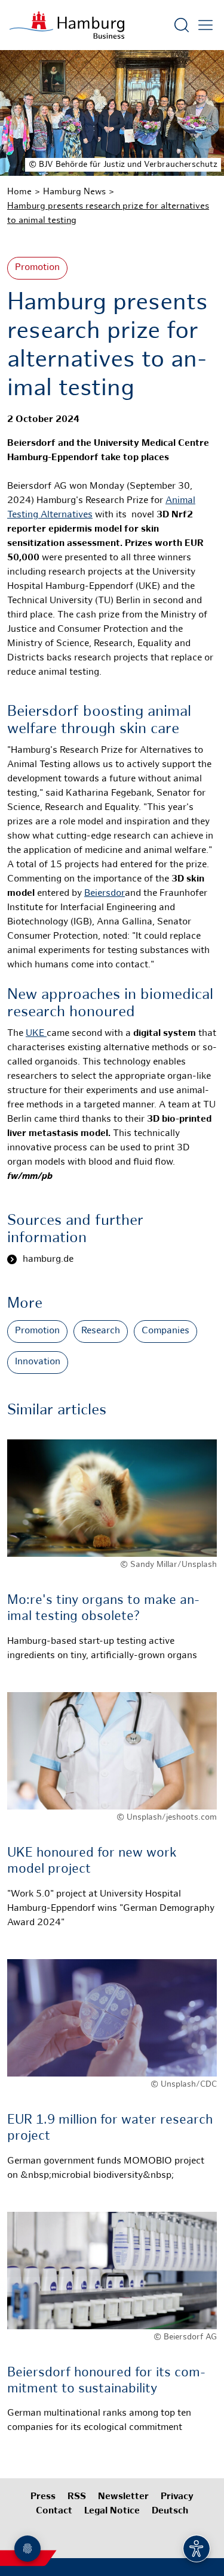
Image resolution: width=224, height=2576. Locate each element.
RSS (77, 2497)
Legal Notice (112, 2511)
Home (19, 192)
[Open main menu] (205, 25)
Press (43, 2497)
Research (101, 1331)
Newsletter (123, 2497)
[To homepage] (67, 25)
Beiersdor (105, 894)
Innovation (38, 1362)
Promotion (37, 268)
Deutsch (170, 2511)
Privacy (177, 2497)
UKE (36, 1034)
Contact (54, 2511)
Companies (165, 1331)
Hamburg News (74, 192)
